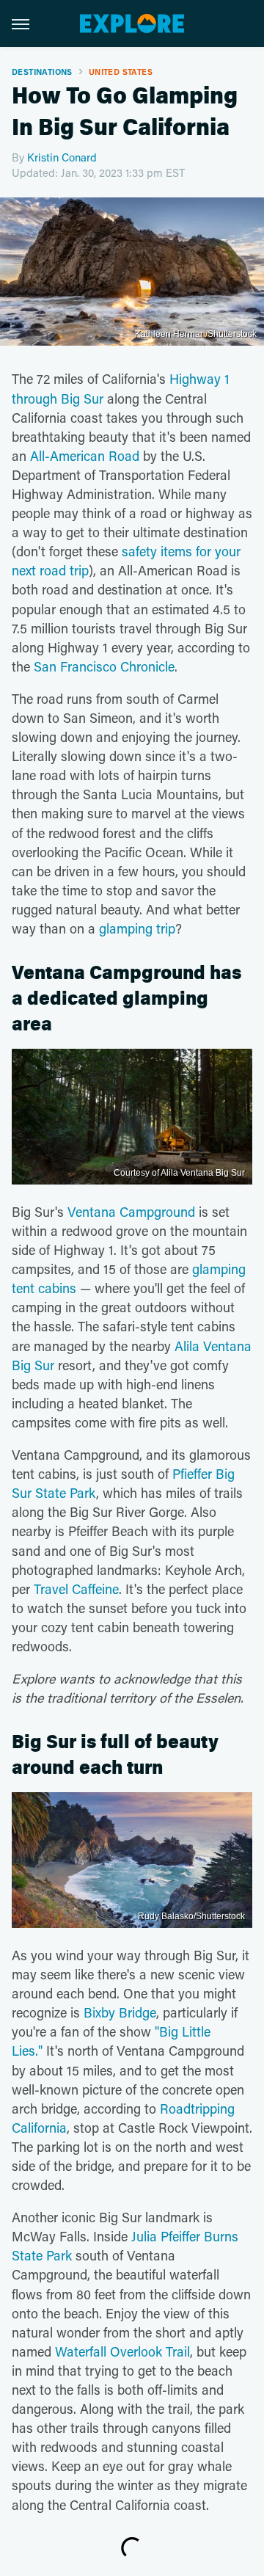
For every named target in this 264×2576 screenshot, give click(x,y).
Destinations (42, 72)
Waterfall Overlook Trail (122, 2351)
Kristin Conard (62, 157)
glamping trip (137, 928)
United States (121, 72)
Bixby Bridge (120, 2012)
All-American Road (85, 456)
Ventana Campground (131, 1212)
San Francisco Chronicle (104, 666)
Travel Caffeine (76, 1589)
